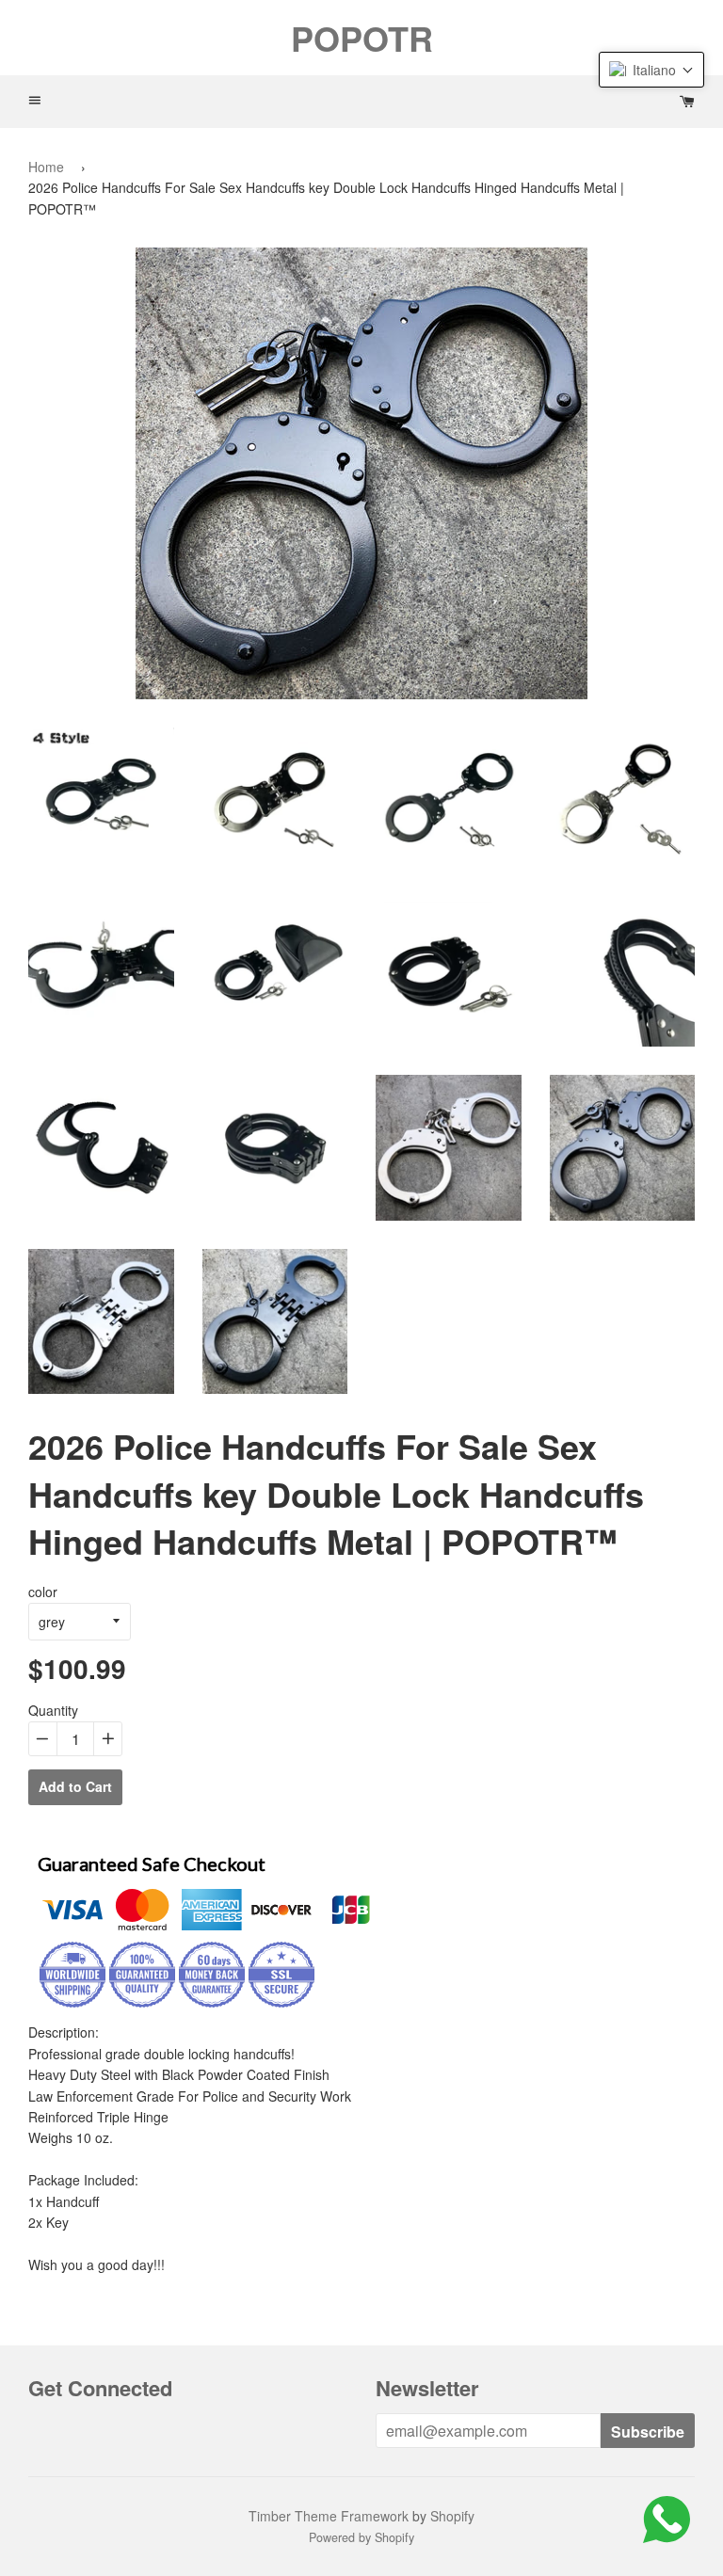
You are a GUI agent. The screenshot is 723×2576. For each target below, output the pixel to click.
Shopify (452, 2516)
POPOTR (362, 38)
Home (46, 167)
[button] (651, 70)
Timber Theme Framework (329, 2516)
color (43, 1592)
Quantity (53, 1710)
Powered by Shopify (361, 2537)
